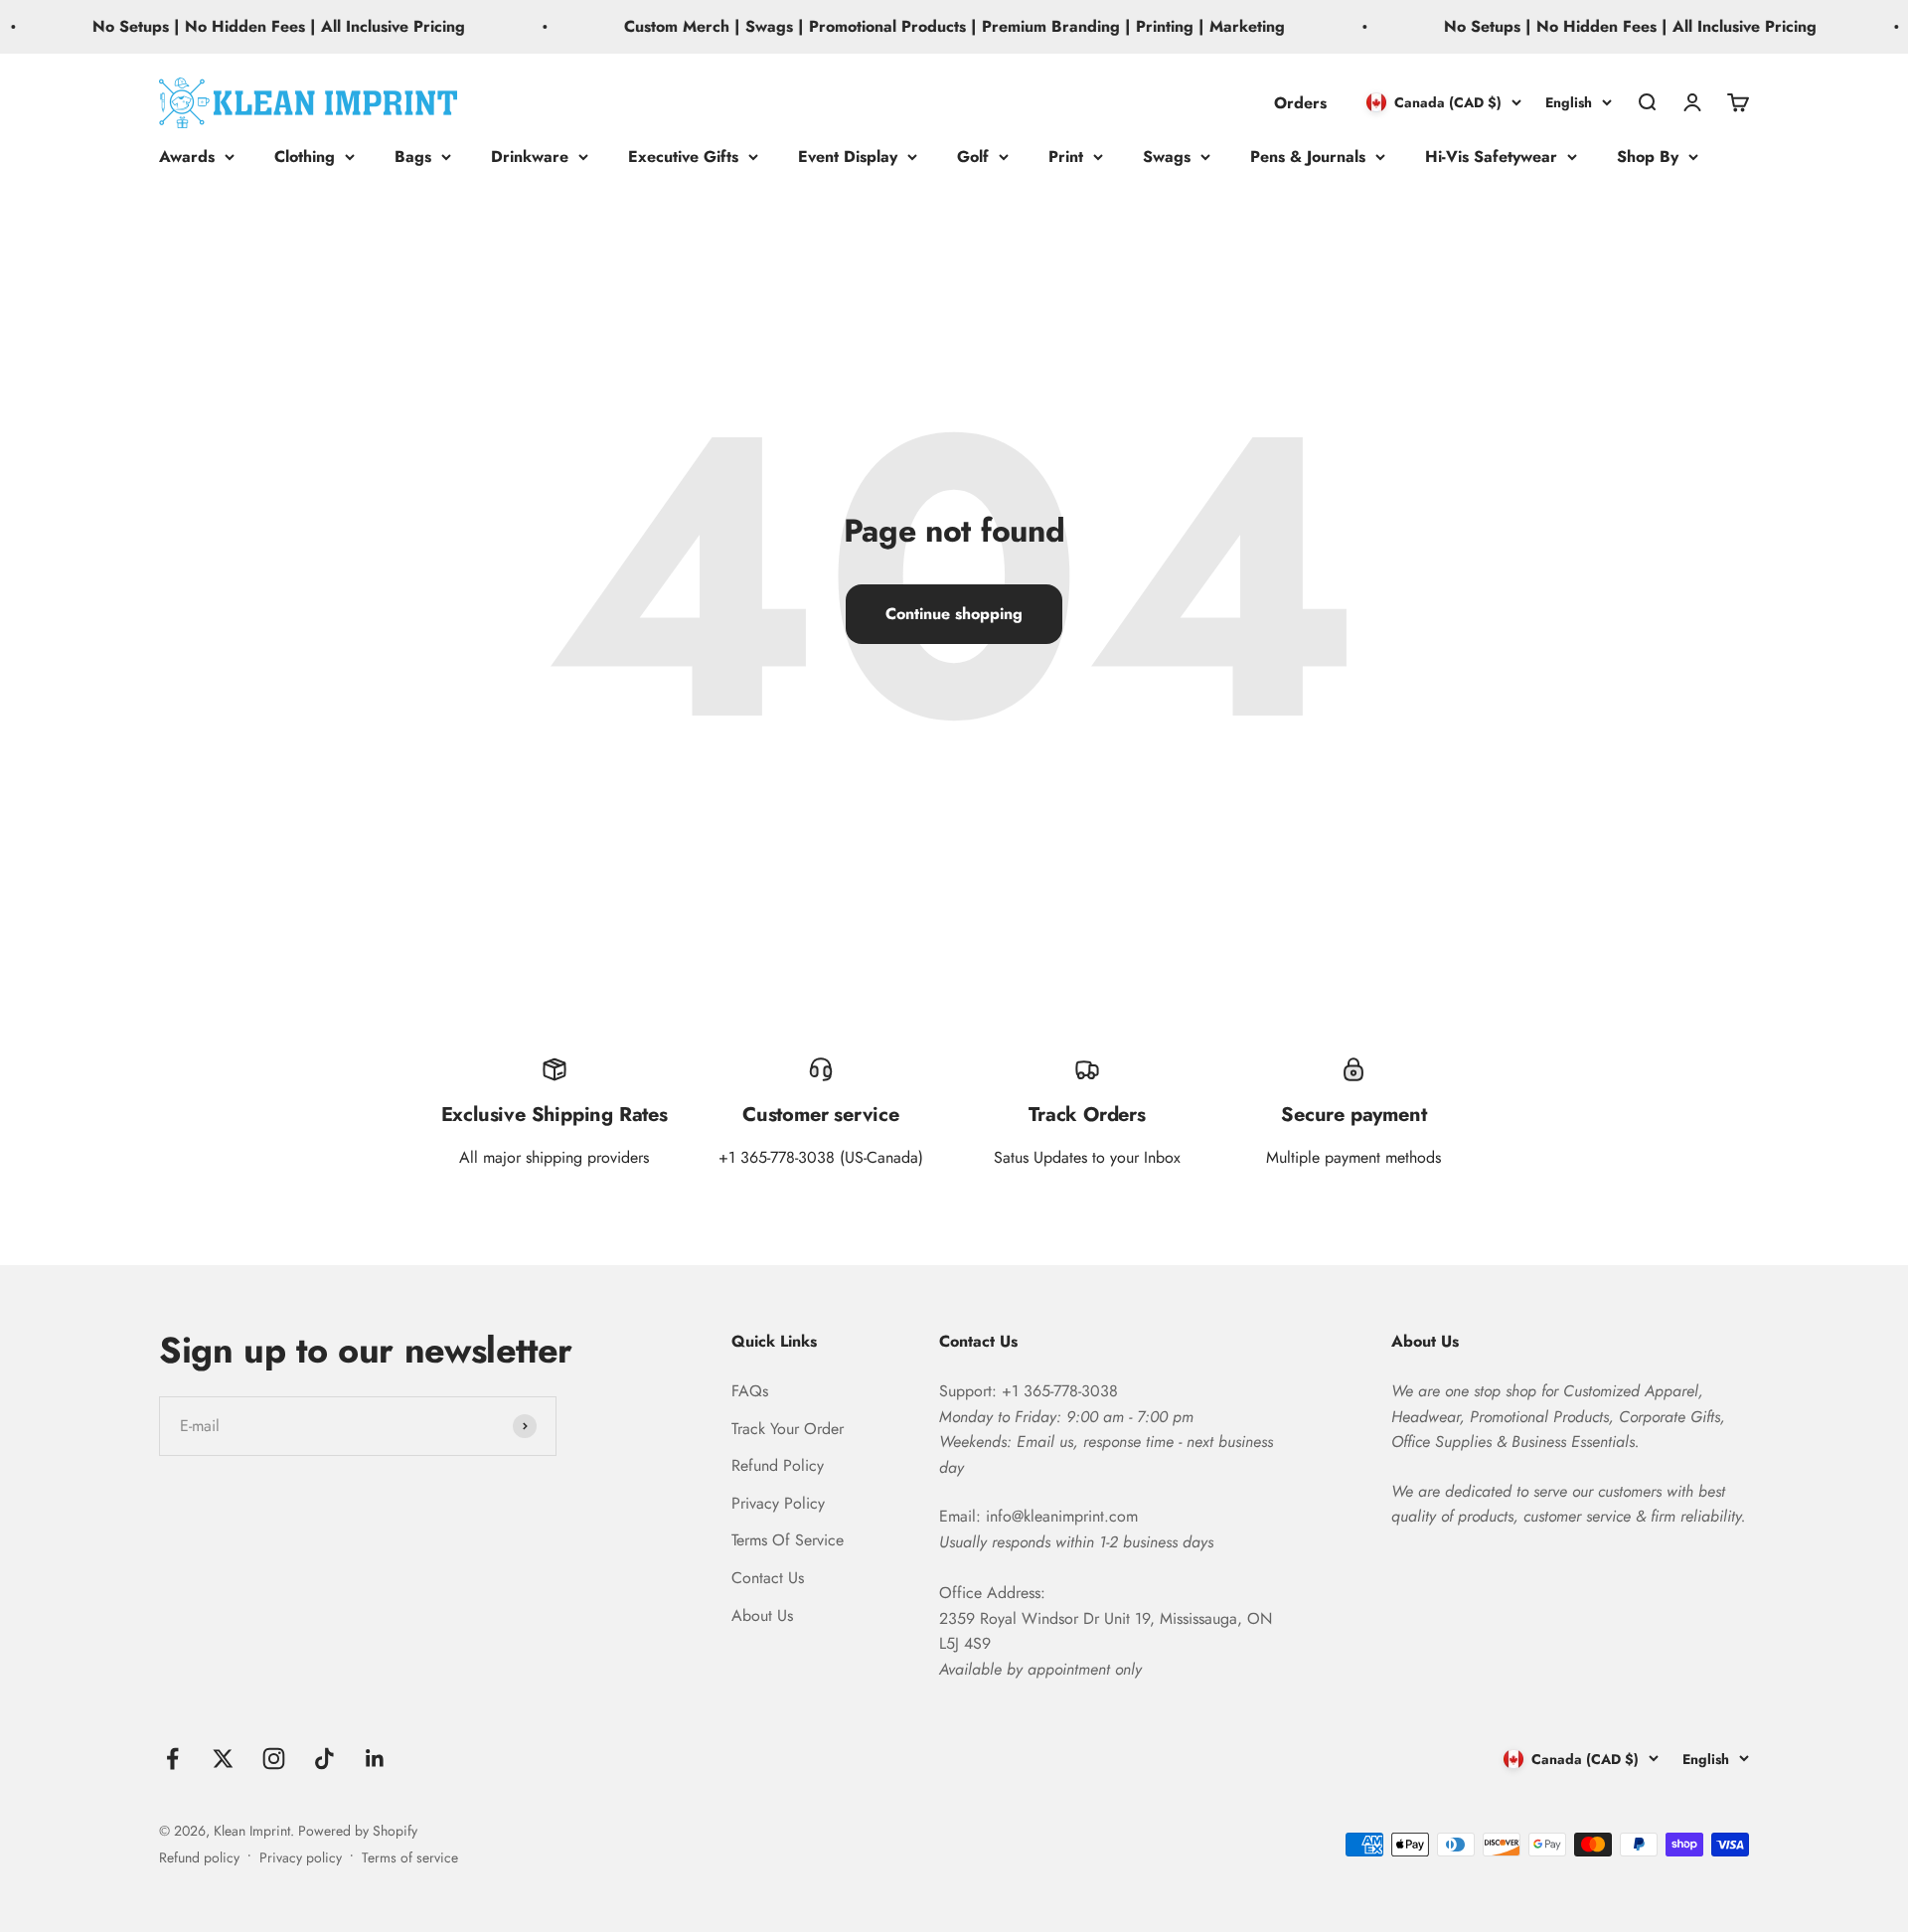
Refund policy (199, 1857)
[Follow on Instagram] (274, 1759)
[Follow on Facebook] (172, 1759)
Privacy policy (301, 1857)
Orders (1300, 102)
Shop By (1648, 157)
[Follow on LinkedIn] (375, 1759)
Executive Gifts (683, 157)
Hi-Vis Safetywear (1491, 157)
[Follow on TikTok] (324, 1759)
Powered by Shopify (358, 1831)
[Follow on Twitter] (223, 1759)
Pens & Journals (1308, 157)
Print (1066, 157)
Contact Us (768, 1578)
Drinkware (530, 157)
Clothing (305, 157)
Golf (973, 157)
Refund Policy (778, 1465)
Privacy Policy (778, 1503)
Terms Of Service (788, 1540)
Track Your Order (788, 1429)
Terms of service (410, 1857)
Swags (1167, 157)
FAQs (750, 1391)
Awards (187, 157)
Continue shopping (954, 614)
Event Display (848, 157)
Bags (413, 157)
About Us (762, 1615)
